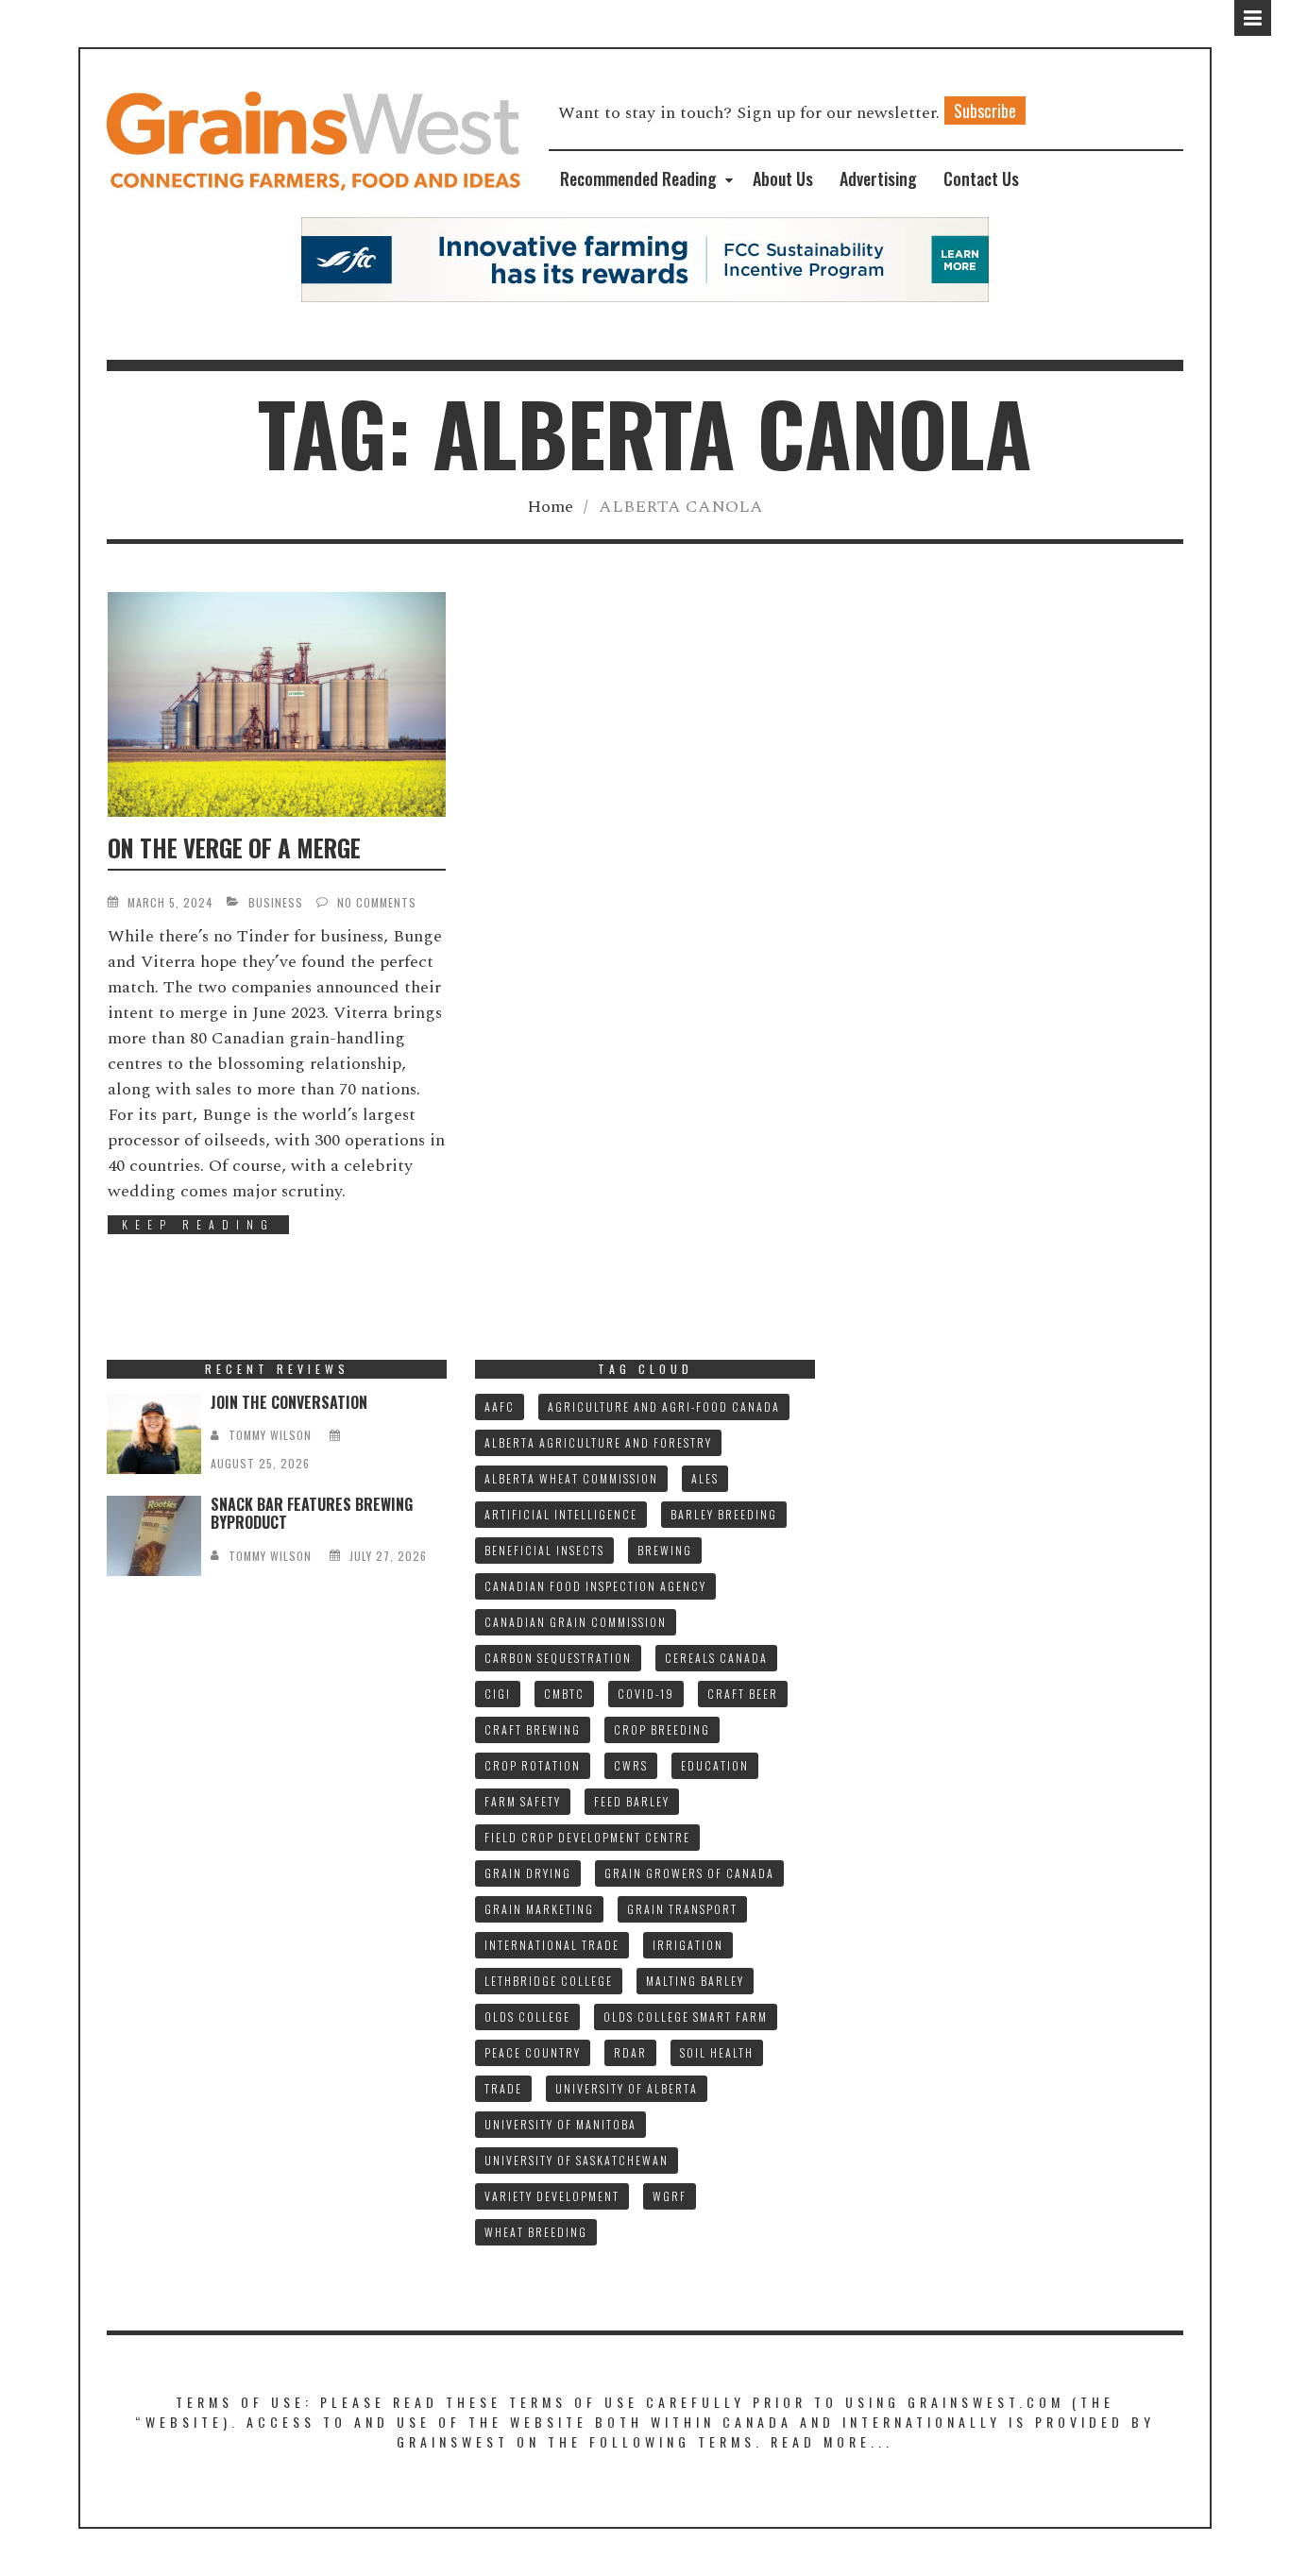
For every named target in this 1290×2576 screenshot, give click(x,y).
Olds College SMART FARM (686, 2017)
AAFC (500, 1407)
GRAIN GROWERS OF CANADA (689, 1873)
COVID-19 (646, 1694)
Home (550, 507)
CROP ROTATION (533, 1765)
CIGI (498, 1694)
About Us (783, 178)
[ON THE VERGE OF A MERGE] (277, 704)
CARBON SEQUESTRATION (558, 1658)
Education (715, 1765)
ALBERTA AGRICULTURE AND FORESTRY (598, 1442)
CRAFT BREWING (533, 1729)
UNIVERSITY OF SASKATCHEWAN (577, 2160)
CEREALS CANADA (716, 1658)
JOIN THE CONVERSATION (289, 1402)
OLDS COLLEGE (527, 2017)
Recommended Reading (638, 178)
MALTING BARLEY (695, 1981)
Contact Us (981, 178)
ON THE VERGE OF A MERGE (234, 847)
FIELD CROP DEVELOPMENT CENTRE (587, 1837)
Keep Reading (198, 1224)
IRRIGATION (688, 1945)
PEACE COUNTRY (533, 2052)
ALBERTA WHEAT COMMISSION (571, 1478)
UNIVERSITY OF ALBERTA (627, 2088)
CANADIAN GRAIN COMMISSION (576, 1622)
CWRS (631, 1765)
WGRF (670, 2196)
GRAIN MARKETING (539, 1909)
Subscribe (985, 110)
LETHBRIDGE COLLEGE (549, 1981)
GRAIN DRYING (528, 1873)
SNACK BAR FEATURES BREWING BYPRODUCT (312, 1513)
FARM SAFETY (523, 1801)
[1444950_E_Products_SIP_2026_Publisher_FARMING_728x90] (645, 258)
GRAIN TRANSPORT (682, 1909)
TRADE (503, 2088)
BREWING (665, 1550)
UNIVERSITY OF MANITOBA (560, 2124)
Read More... (832, 2441)
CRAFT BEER (743, 1694)
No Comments (377, 902)
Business (276, 902)
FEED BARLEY (632, 1801)
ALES (705, 1478)
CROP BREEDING (662, 1729)
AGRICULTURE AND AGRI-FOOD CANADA (664, 1407)
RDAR (630, 2052)
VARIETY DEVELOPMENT (552, 2196)
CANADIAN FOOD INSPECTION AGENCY (595, 1586)
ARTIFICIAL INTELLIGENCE (561, 1514)
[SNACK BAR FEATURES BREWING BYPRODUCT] (154, 1536)
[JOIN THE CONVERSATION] (154, 1434)
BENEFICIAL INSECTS (544, 1550)
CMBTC (564, 1694)
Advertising (878, 178)
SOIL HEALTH (717, 2052)
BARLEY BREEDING (724, 1514)
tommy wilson (270, 1435)
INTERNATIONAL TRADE (552, 1945)
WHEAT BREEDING (536, 2232)
